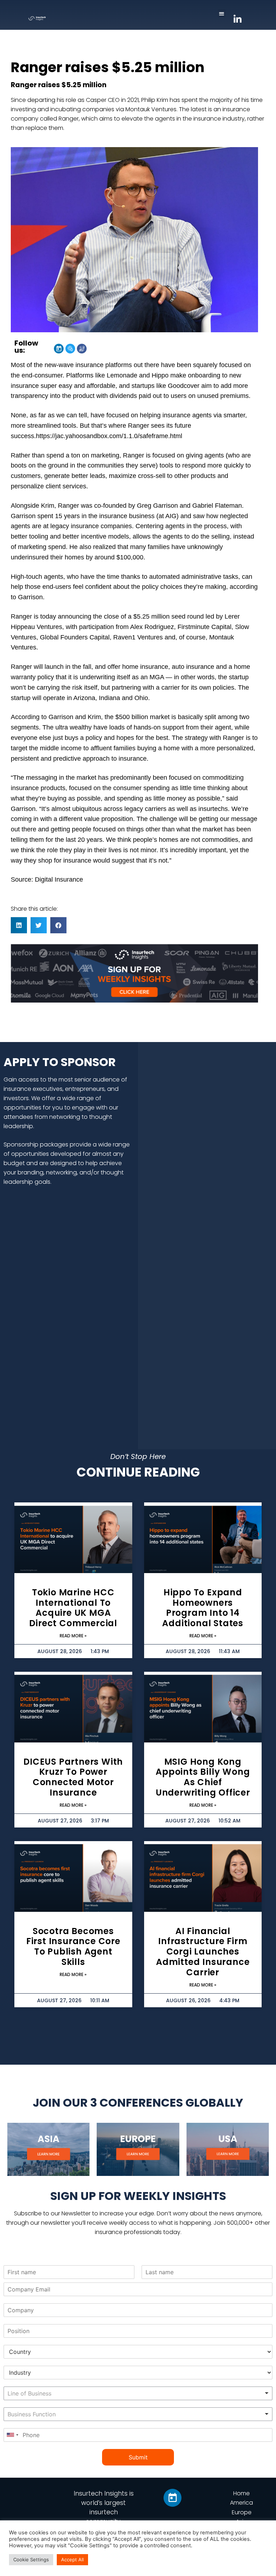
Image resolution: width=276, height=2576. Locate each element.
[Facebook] (82, 349)
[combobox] (138, 2393)
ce (80, 879)
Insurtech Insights (101, 2493)
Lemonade (122, 375)
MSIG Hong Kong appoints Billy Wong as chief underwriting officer (203, 1777)
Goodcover (184, 386)
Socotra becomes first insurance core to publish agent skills (73, 1946)
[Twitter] (70, 349)
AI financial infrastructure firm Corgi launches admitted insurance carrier (203, 1952)
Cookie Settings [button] (31, 2559)
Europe (242, 2512)
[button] (222, 13)
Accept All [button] (72, 2559)
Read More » (73, 1636)
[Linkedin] (59, 349)
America (241, 2503)
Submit (138, 2457)
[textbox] (53, 2394)
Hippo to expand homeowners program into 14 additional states (203, 1608)
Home (241, 2493)
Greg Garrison (157, 506)
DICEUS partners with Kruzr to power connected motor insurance (73, 1777)
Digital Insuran (56, 879)
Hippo (160, 375)
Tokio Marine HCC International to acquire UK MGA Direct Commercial (73, 1608)
